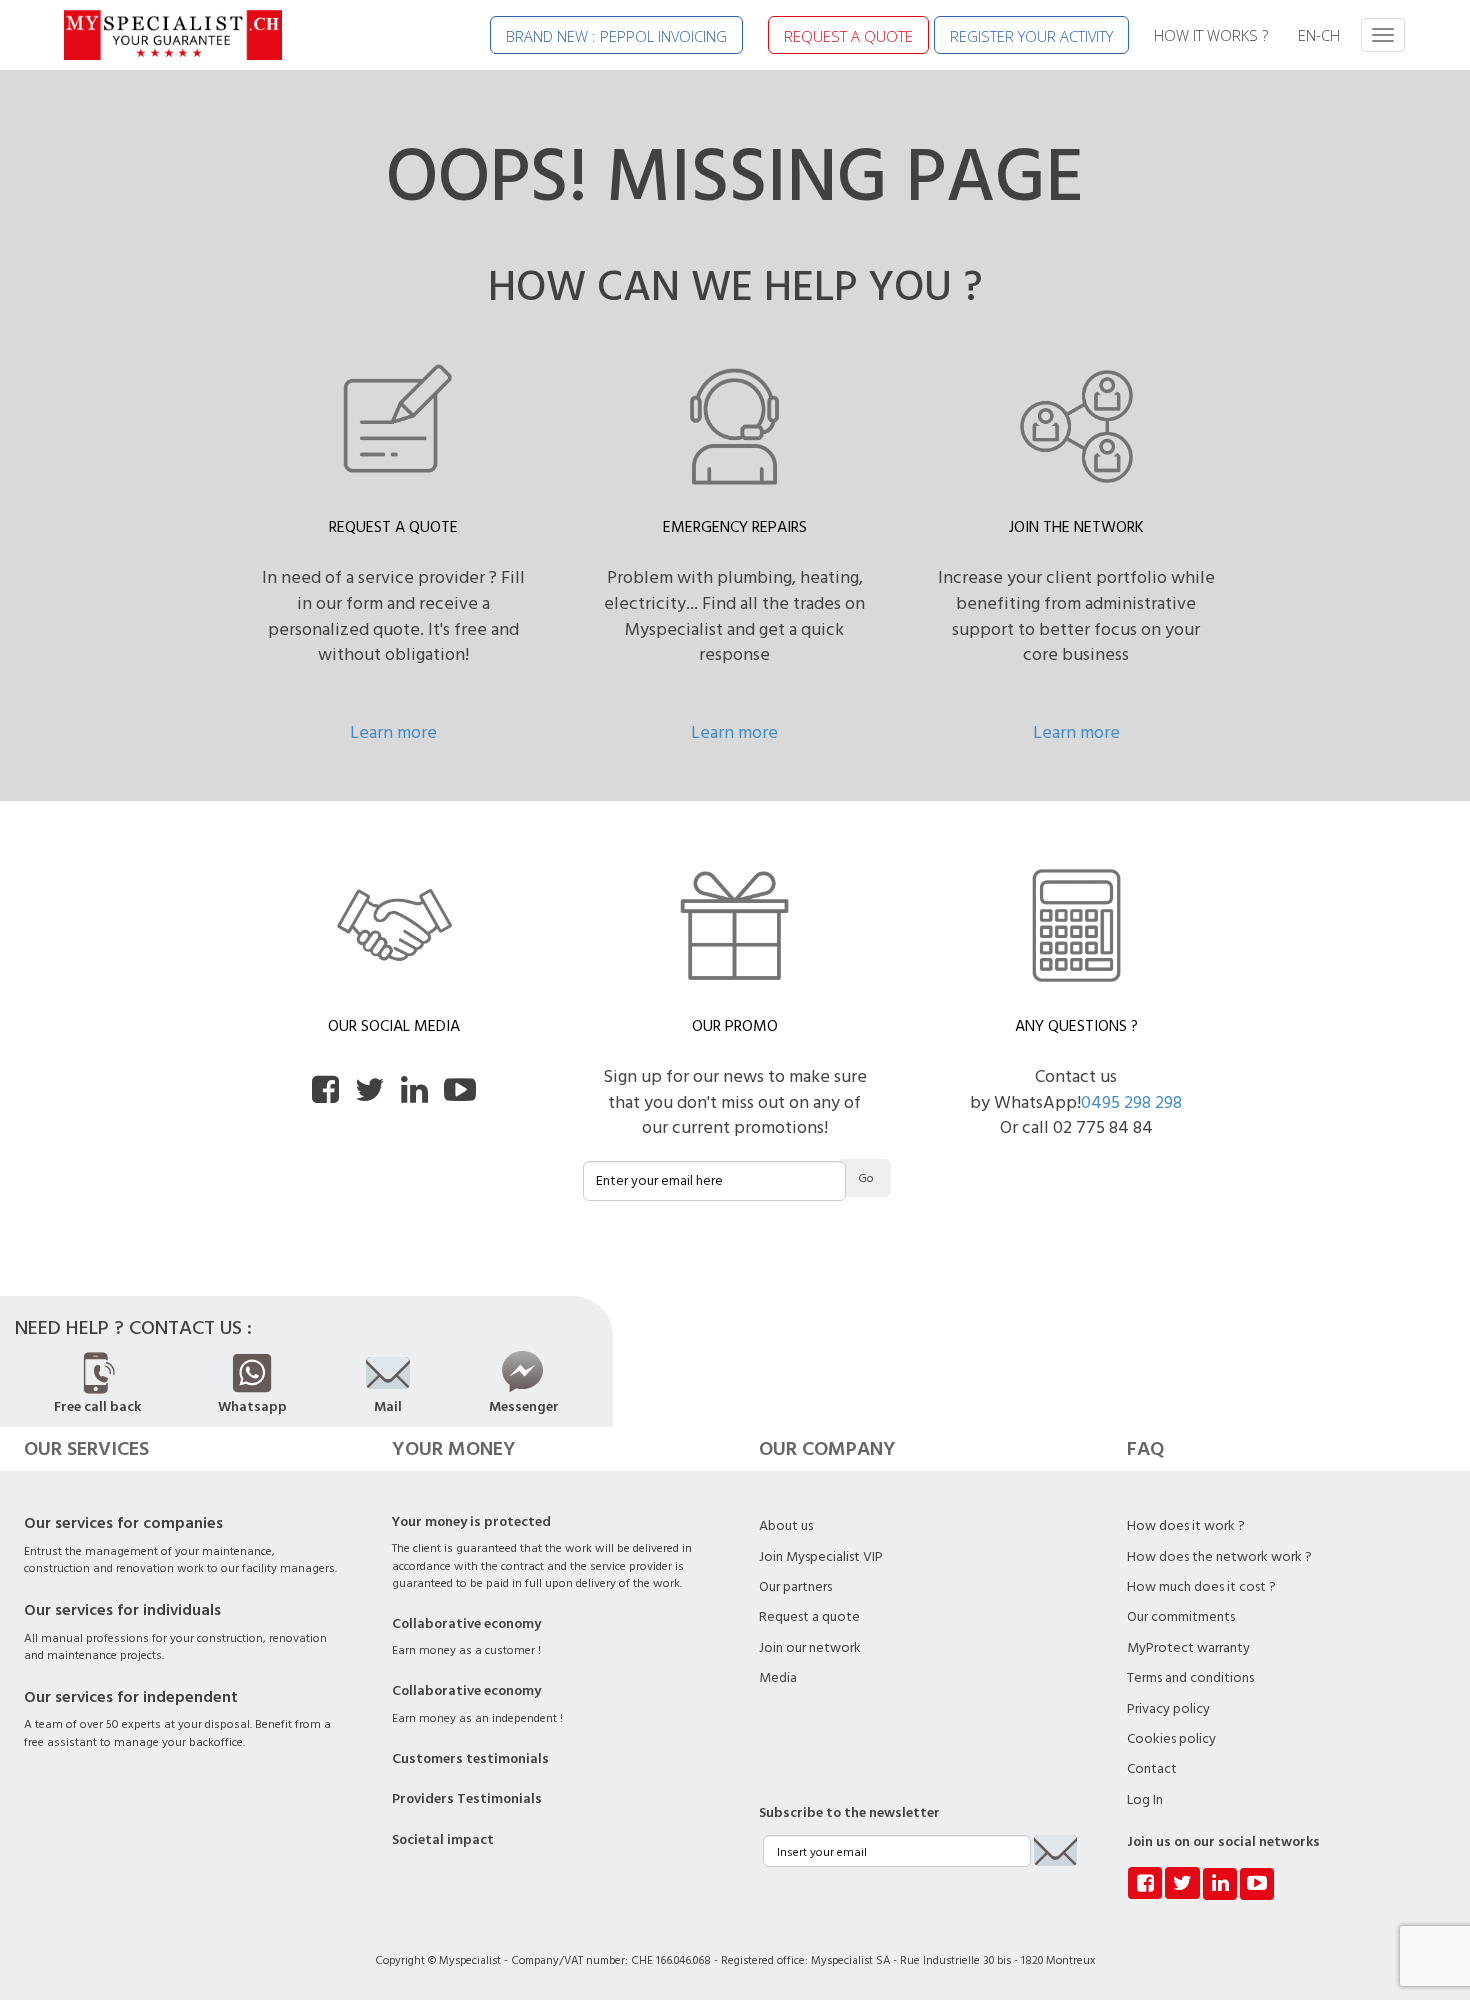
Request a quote (809, 1617)
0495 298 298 (1131, 1102)
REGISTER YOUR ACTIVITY (1031, 36)
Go (866, 1178)
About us (786, 1526)
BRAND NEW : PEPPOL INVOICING (616, 36)
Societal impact (443, 1840)
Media (778, 1678)
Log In (1145, 1800)
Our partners (795, 1587)
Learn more (393, 732)
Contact (1152, 1769)
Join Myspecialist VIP (821, 1557)
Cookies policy (1171, 1739)
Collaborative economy (466, 1624)
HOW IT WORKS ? (1211, 35)
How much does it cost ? (1201, 1587)
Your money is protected (471, 1522)
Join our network (810, 1648)
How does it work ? (1186, 1526)
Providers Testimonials (467, 1799)
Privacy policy (1168, 1709)
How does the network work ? (1219, 1557)
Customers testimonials (470, 1759)
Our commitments (1181, 1617)
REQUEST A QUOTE (848, 36)
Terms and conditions (1190, 1678)
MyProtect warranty (1188, 1648)
